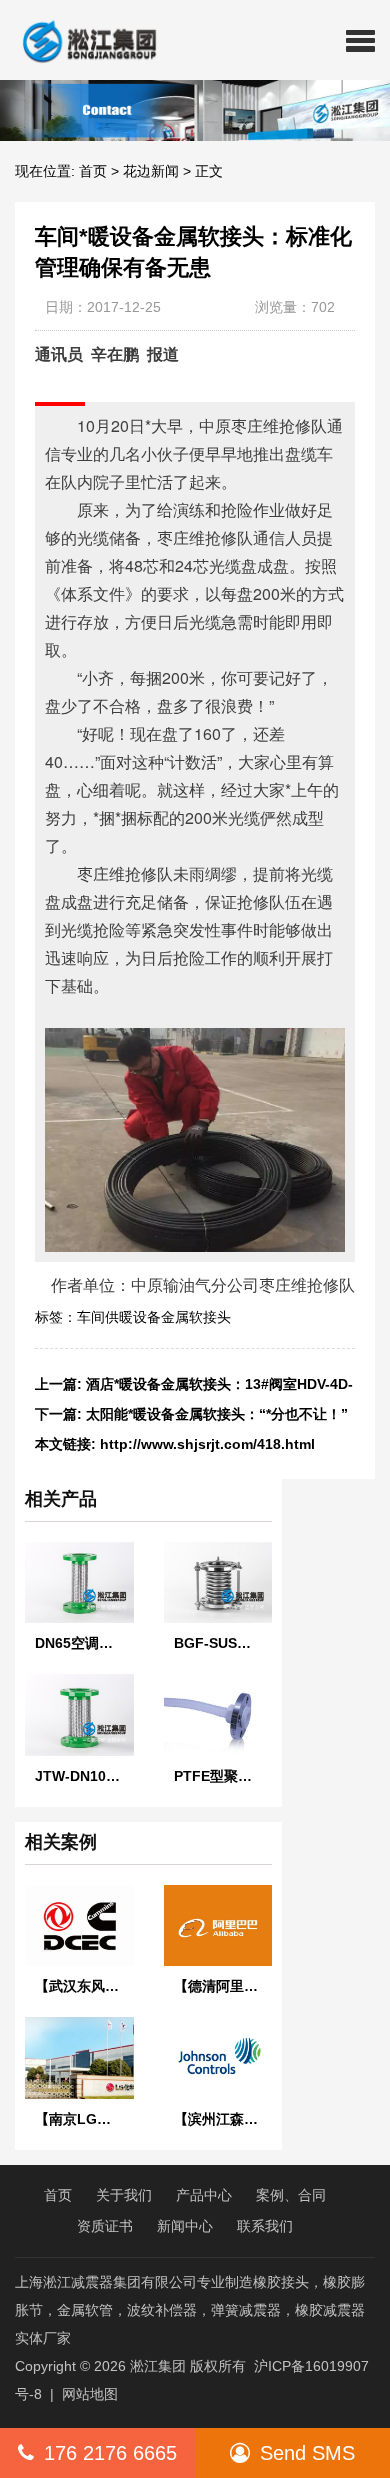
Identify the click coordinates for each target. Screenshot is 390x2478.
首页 (93, 171)
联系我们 (265, 2226)
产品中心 (204, 2195)
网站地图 (90, 2394)
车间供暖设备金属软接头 (154, 1317)
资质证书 (105, 2226)
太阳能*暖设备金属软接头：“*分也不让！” (217, 1414)
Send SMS (307, 2453)
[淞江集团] (81, 40)
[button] (360, 40)
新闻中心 (185, 2226)
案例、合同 (291, 2195)
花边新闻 (151, 171)
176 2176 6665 (110, 2453)
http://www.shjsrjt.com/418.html (207, 1444)
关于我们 (124, 2195)
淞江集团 (158, 2366)
